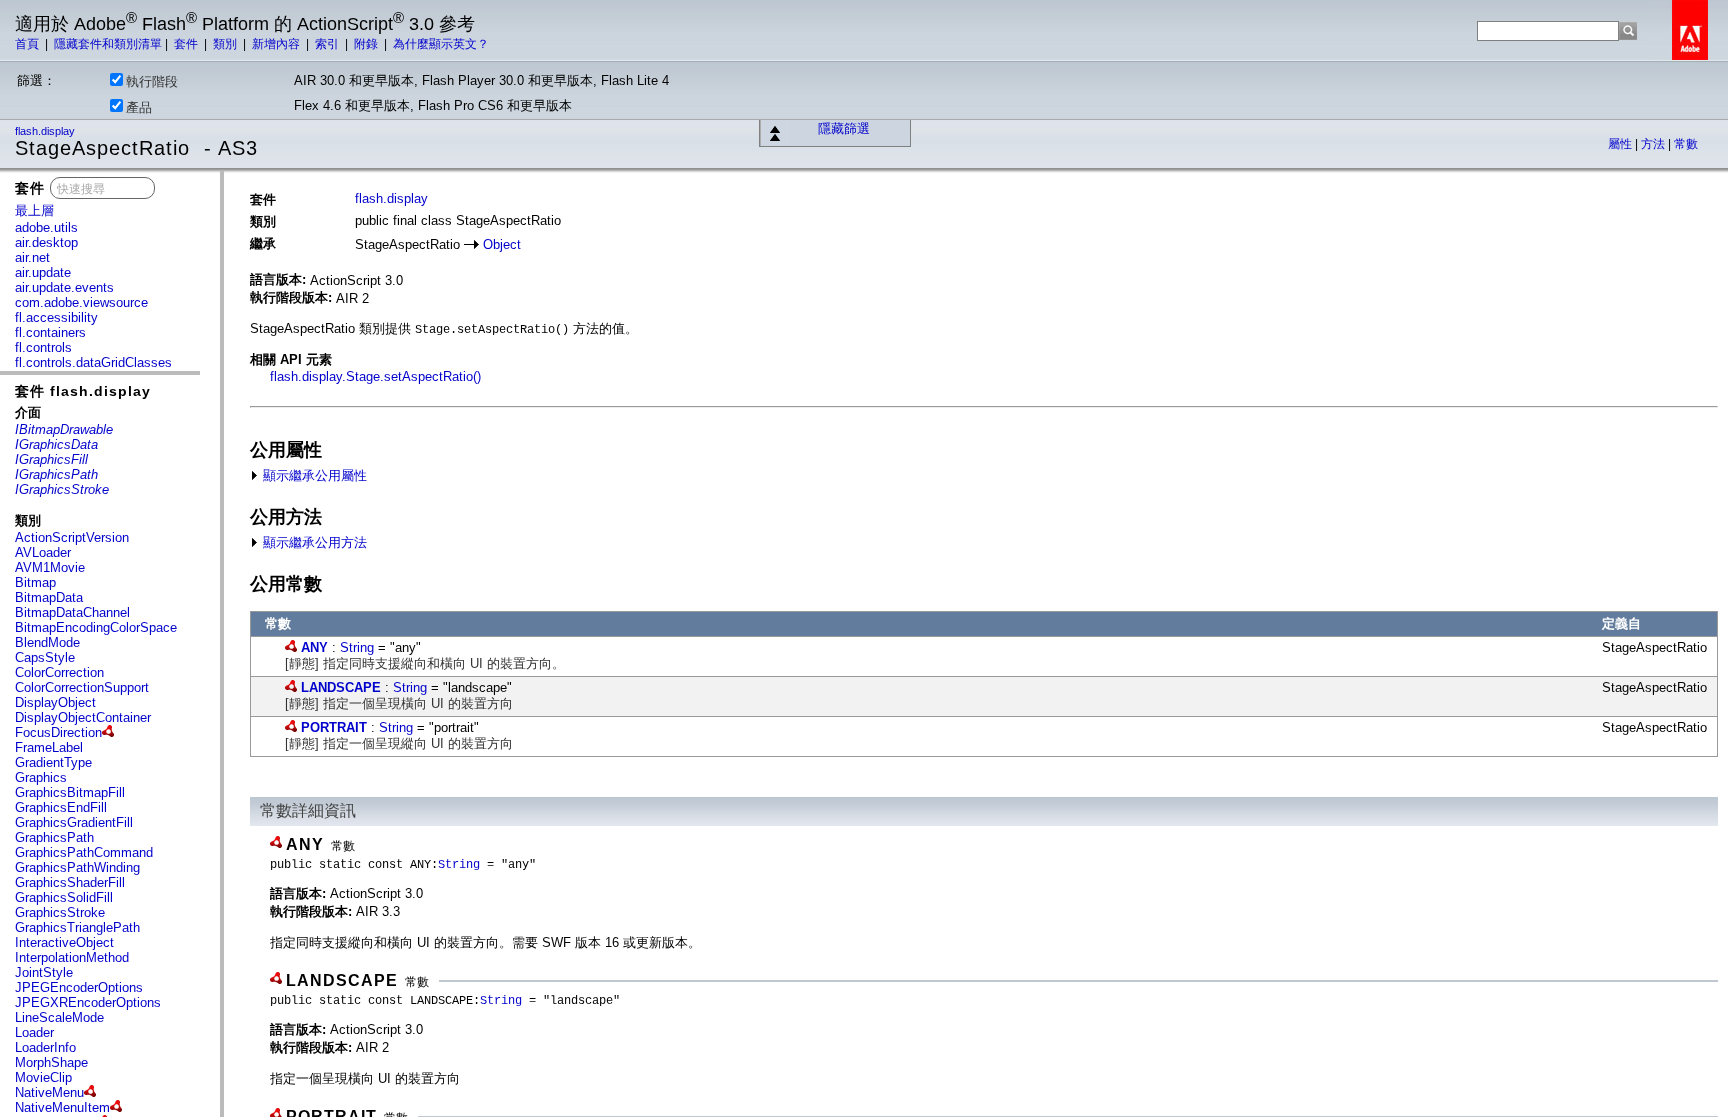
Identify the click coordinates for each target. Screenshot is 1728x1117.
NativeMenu (49, 1092)
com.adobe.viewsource (81, 302)
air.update (43, 272)
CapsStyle (45, 657)
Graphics (41, 777)
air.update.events (64, 287)
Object (502, 244)
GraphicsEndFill (61, 807)
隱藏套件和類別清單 (108, 44)
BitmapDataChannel (72, 612)
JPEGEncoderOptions (79, 987)
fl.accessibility (56, 317)
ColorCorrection (59, 672)
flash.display (46, 131)
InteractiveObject (64, 942)
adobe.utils (46, 227)
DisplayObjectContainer (83, 717)
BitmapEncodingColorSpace (96, 627)
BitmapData (49, 597)
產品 (139, 107)
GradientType (53, 762)
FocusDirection (58, 732)
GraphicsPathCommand (84, 852)
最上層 (34, 210)
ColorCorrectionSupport (82, 687)
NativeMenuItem (62, 1107)
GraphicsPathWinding (77, 867)
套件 (187, 44)
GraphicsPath (54, 837)
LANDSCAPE (341, 687)
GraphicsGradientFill (74, 822)
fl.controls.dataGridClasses (93, 362)
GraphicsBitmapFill (70, 792)
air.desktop (46, 242)
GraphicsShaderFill (70, 882)
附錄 (367, 44)
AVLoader (43, 552)
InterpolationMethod (72, 957)
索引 (328, 44)
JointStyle (44, 972)
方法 (1654, 144)
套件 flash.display (83, 391)
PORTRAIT (334, 727)
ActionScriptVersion (72, 537)
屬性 (1621, 144)
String (357, 647)
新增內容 (277, 44)
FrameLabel (49, 747)
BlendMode (47, 642)
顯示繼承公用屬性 (313, 475)
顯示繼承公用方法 (313, 542)
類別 (226, 44)
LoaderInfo (45, 1047)
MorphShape (51, 1062)
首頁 (28, 44)
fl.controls (43, 347)
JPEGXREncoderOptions (88, 1002)
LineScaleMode (59, 1017)
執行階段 (152, 81)
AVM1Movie (50, 567)
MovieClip (43, 1077)
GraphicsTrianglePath (77, 927)
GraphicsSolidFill (64, 897)
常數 (1686, 144)
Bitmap (35, 582)
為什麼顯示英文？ (441, 44)
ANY (314, 647)
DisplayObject (55, 702)
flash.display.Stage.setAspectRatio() (375, 376)
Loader (34, 1032)
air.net (32, 257)
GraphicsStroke (60, 912)
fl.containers (50, 332)
